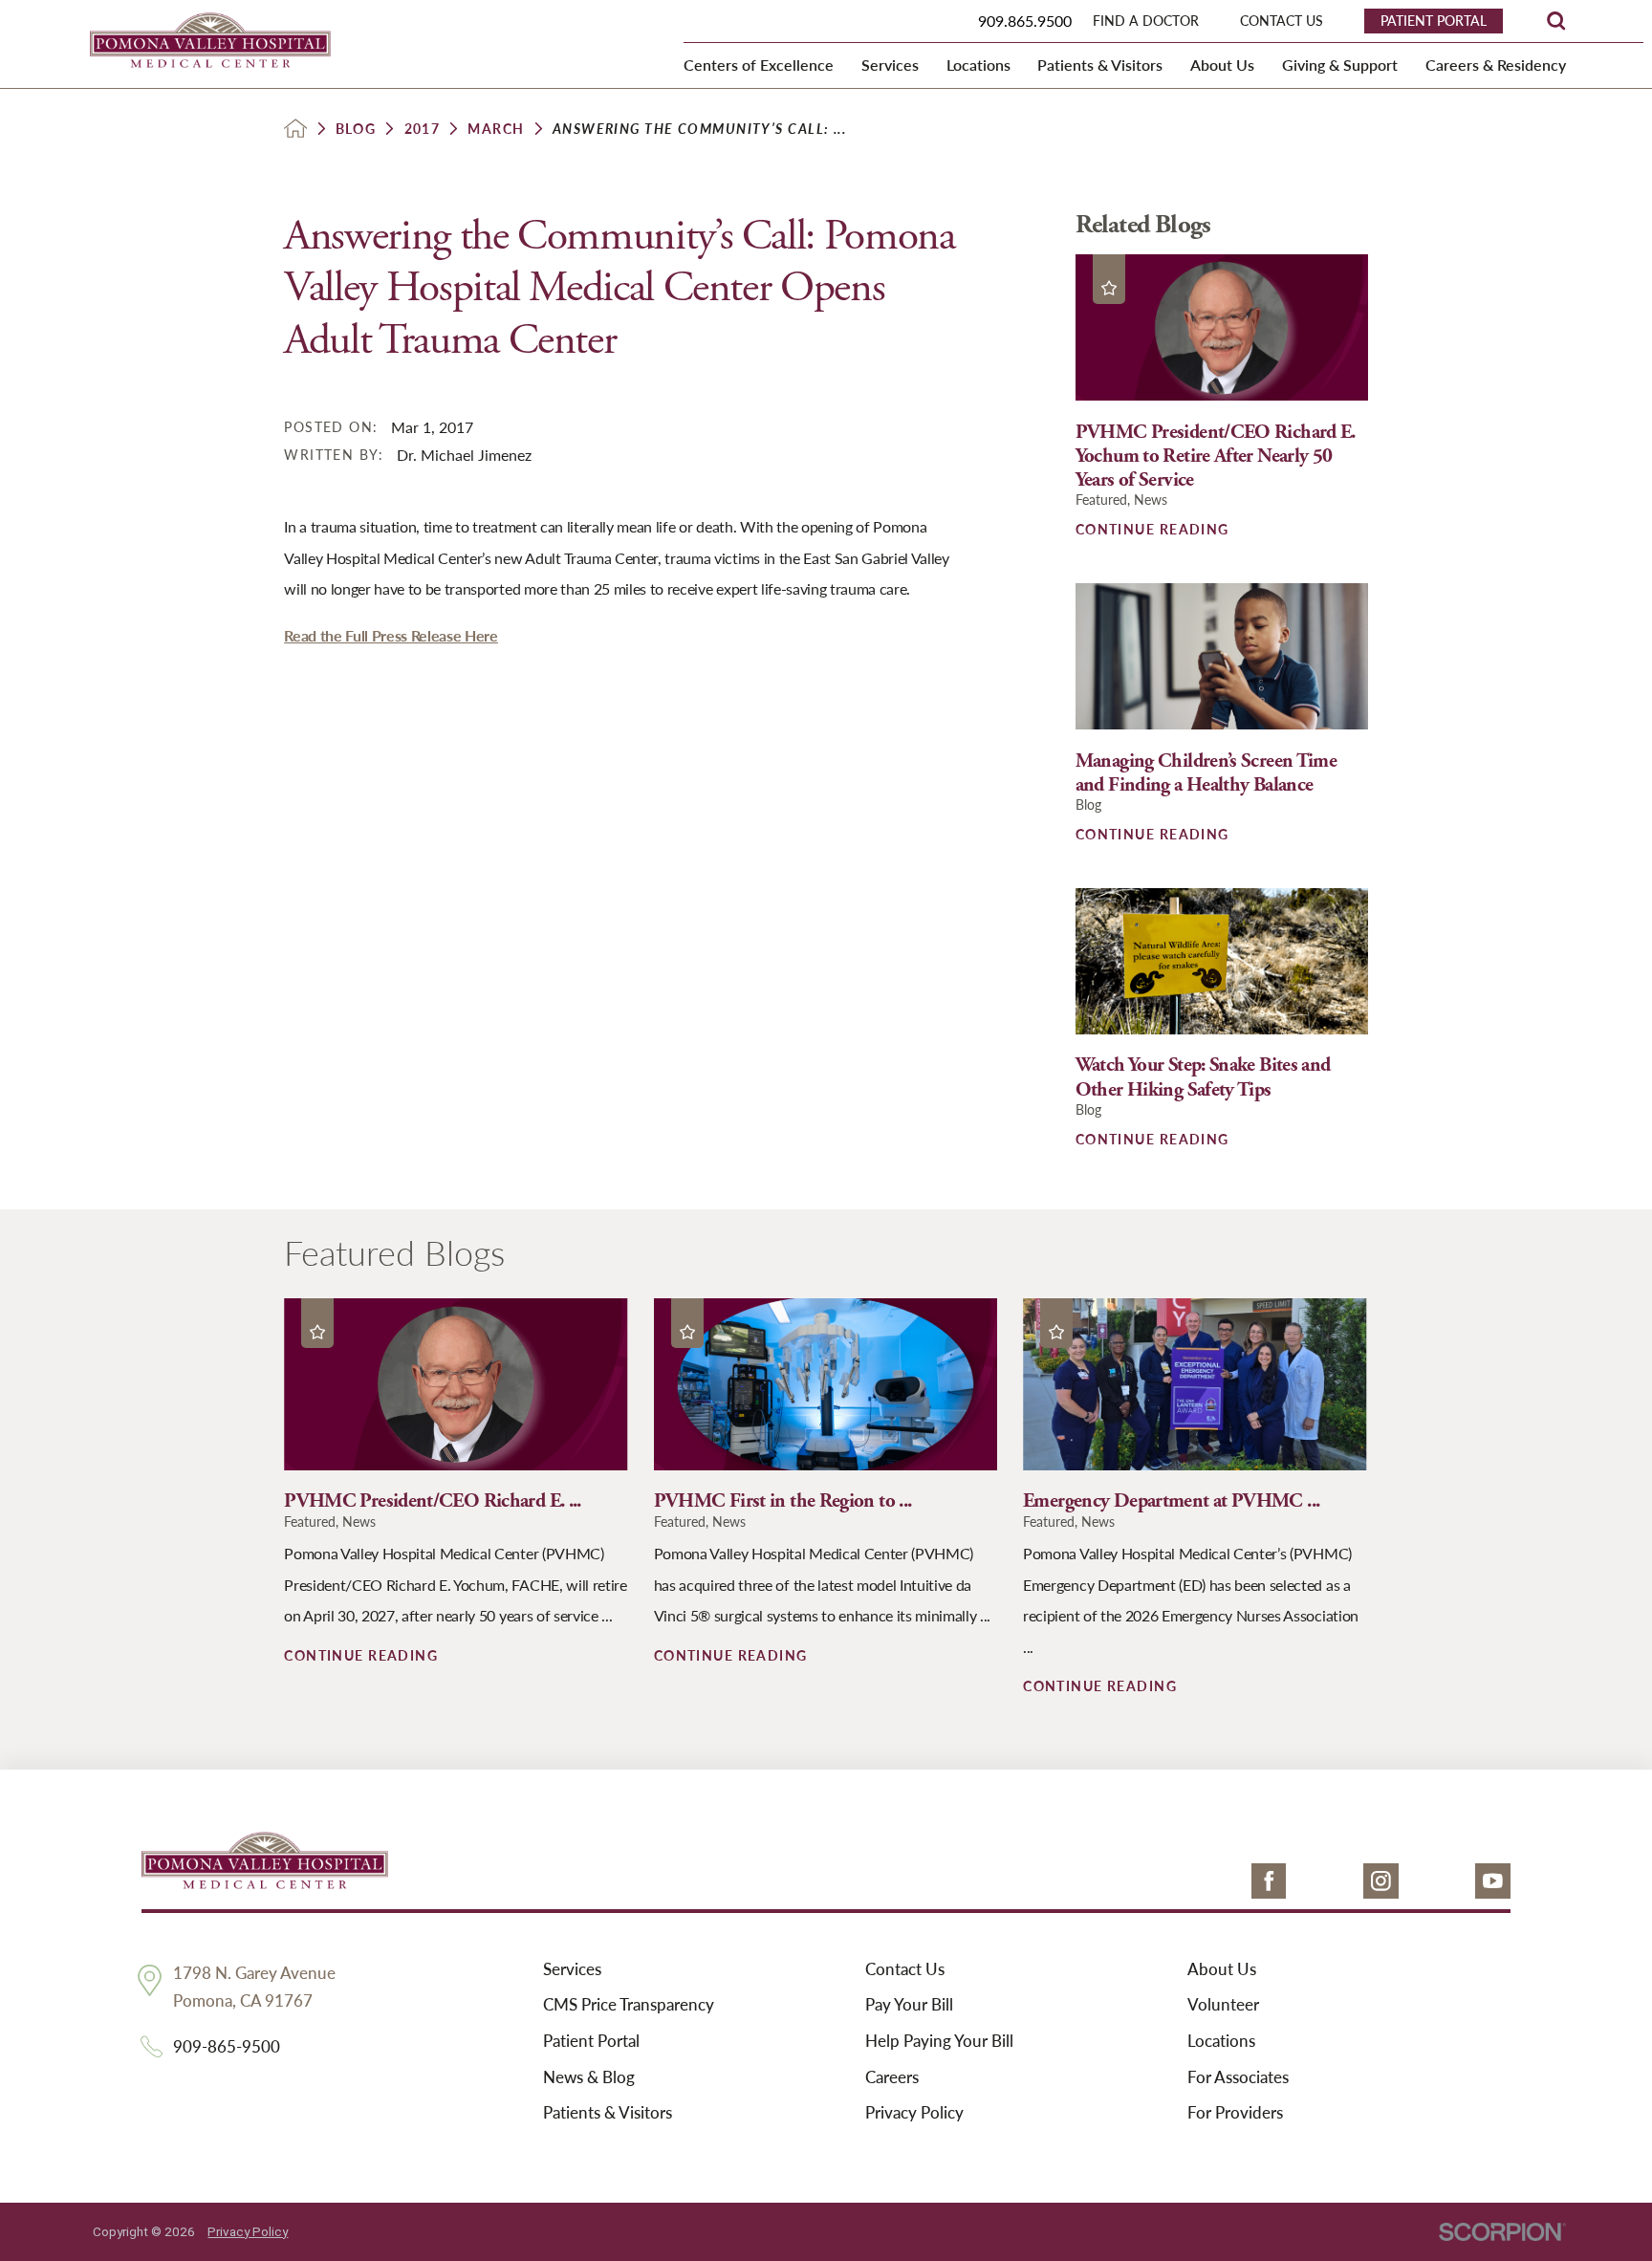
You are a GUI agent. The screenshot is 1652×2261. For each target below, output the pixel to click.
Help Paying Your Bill (939, 2041)
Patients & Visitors (608, 2113)
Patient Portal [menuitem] (1434, 20)
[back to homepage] (295, 128)
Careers (892, 2077)
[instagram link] (1381, 1881)
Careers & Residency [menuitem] (1496, 65)
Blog (356, 128)
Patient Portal (591, 2041)
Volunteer (1223, 2005)
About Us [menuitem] (1222, 65)
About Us (1222, 1969)
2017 (423, 128)
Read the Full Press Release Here (391, 635)
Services (572, 1969)
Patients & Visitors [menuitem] (1100, 65)
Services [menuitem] (890, 65)
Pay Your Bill (909, 2005)
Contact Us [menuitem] (1282, 21)
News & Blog (589, 2077)
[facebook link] (1269, 1881)
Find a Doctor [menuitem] (1146, 21)
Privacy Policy (914, 2113)
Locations (1221, 2041)
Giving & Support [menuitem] (1340, 65)
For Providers (1235, 2113)
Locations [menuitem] (978, 65)
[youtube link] (1493, 1881)
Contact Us (905, 1969)
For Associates (1238, 2077)
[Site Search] (1556, 21)
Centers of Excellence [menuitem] (759, 65)
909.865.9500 (1025, 21)
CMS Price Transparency (629, 2005)
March (496, 128)
